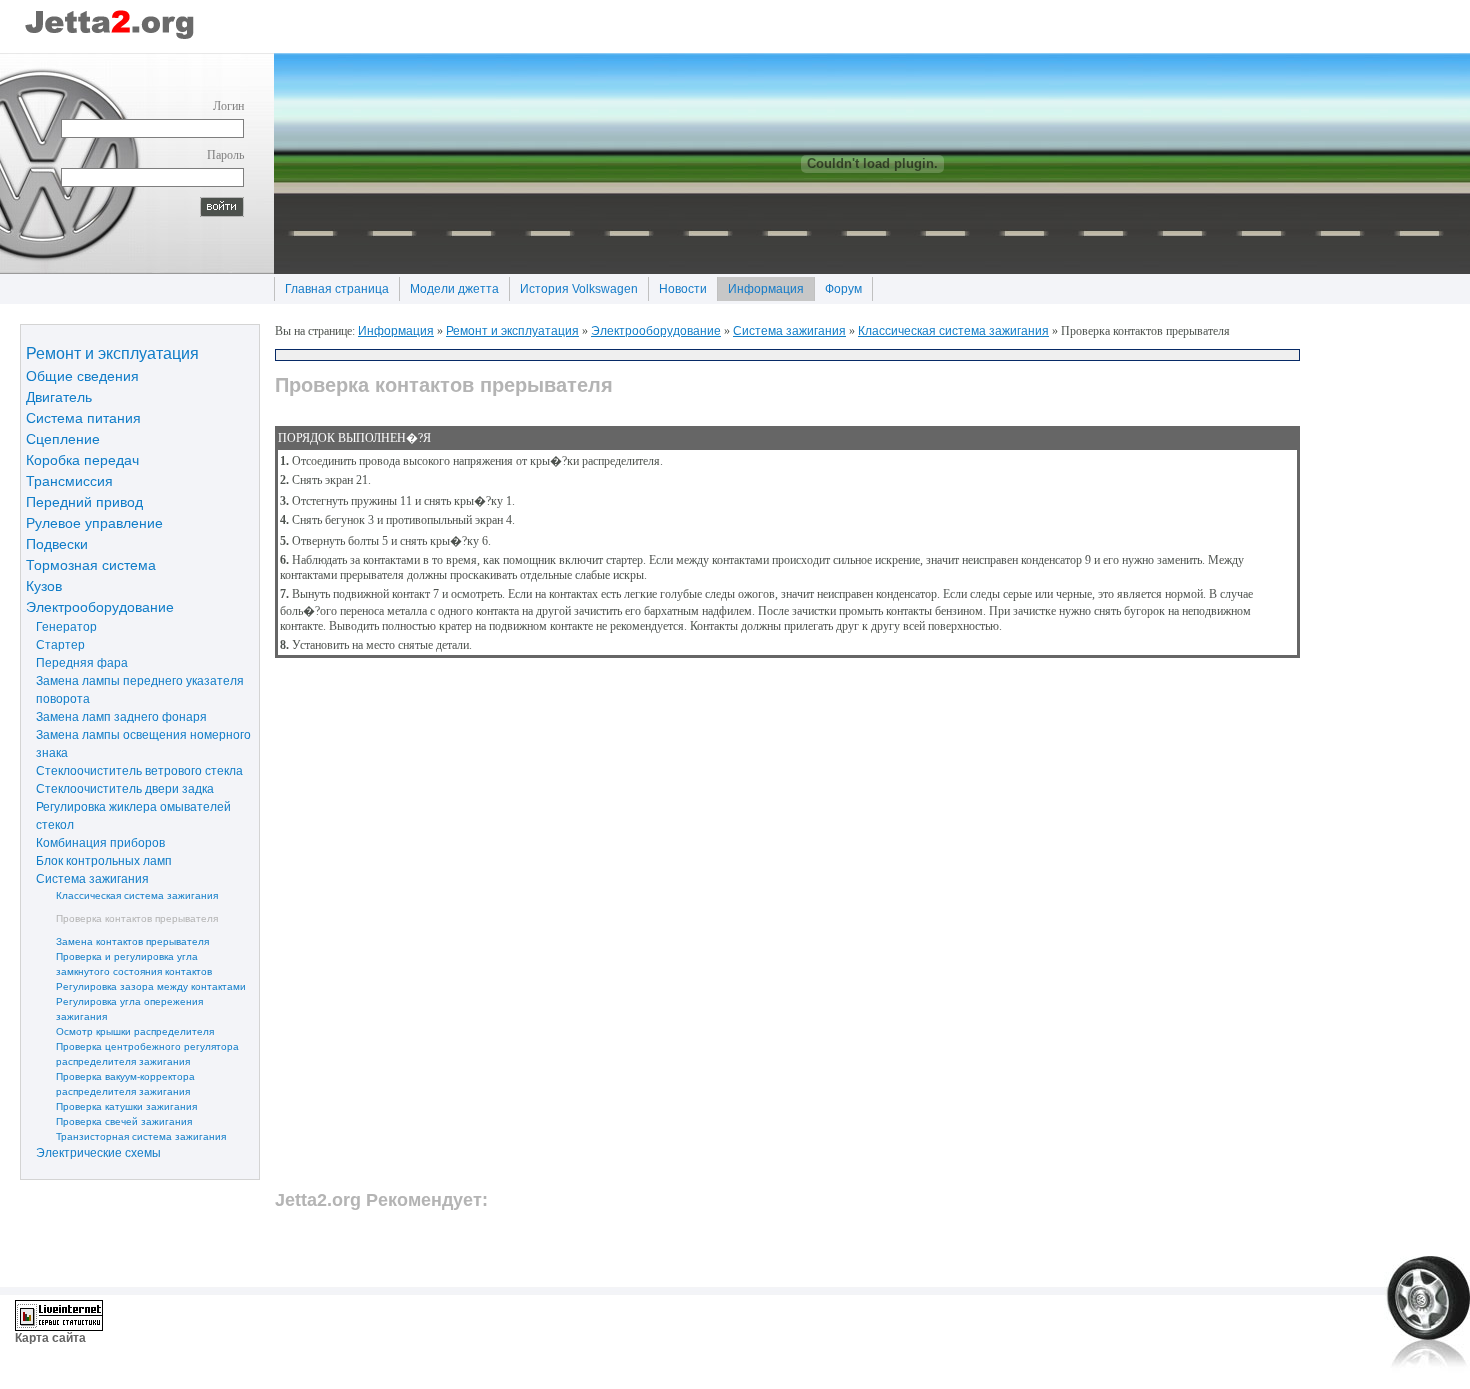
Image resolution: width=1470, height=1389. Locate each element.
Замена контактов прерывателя (117, 940)
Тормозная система (91, 564)
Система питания (83, 417)
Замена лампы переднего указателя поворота (135, 689)
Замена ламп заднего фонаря (116, 716)
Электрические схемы (93, 1152)
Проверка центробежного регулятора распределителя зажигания (132, 1053)
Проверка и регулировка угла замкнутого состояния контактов (119, 963)
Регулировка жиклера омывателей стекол (128, 815)
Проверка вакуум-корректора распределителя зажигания (110, 1083)
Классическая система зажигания (122, 894)
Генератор (61, 626)
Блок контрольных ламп (99, 860)
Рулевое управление (94, 522)
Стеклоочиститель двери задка (120, 788)
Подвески (57, 543)
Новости (677, 286)
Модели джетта (449, 286)
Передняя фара (77, 662)
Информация (760, 286)
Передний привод (84, 501)
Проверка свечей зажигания (109, 1120)
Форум (838, 286)
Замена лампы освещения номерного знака (138, 743)
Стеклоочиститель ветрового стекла (134, 770)
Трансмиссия (69, 480)
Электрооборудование (100, 606)
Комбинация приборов (95, 842)
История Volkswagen (573, 286)
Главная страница (331, 286)
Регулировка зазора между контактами (136, 985)
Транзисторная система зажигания (126, 1135)
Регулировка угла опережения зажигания (114, 1008)
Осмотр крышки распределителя (120, 1030)
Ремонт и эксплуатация (112, 352)
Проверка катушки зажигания (111, 1105)
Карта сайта (50, 1338)
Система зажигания (87, 878)
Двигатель (59, 396)
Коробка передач (82, 459)
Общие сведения (82, 375)
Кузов (44, 585)
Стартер (55, 644)
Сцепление (63, 438)
